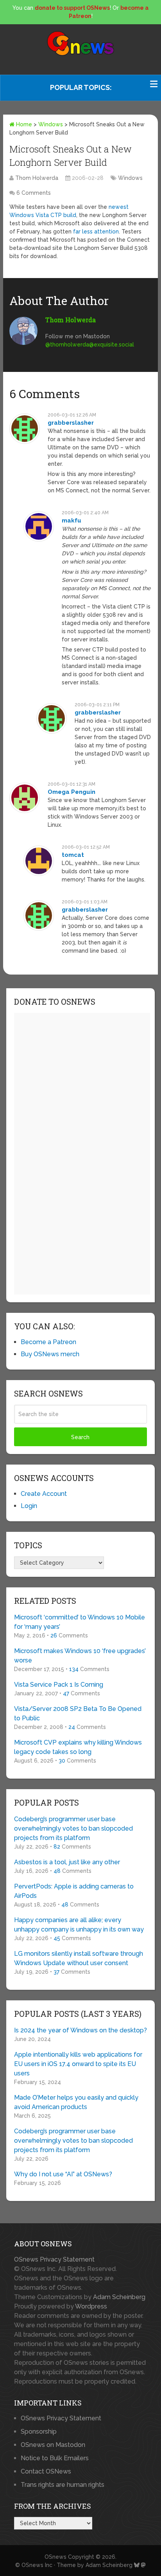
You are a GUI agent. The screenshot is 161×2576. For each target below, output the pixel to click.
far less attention (96, 232)
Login (29, 1506)
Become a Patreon (48, 1342)
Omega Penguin (72, 792)
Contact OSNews (46, 2471)
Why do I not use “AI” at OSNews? (63, 2174)
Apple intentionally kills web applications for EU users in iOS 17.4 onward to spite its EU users (78, 2064)
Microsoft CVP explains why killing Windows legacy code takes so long (78, 1747)
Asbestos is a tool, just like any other (67, 1862)
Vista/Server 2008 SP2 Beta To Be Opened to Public (78, 1713)
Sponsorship (39, 2431)
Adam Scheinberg (119, 2297)
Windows (51, 124)
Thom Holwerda (37, 178)
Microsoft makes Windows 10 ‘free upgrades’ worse (80, 1656)
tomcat (73, 855)
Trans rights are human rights (63, 2485)
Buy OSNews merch (50, 1354)
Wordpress (91, 2306)
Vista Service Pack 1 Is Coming (59, 1685)
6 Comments (34, 193)
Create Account (44, 1494)
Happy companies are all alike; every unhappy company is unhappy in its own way (79, 1925)
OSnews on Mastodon (53, 2445)
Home (23, 124)
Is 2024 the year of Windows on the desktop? (80, 2030)
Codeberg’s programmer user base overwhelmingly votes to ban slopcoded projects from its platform (73, 1828)
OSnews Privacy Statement (54, 2259)
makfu (72, 521)
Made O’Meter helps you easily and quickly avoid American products (76, 2102)
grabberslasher (71, 423)
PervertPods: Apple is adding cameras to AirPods (74, 1891)
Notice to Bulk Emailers (55, 2458)
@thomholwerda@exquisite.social (90, 345)
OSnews (55, 2557)
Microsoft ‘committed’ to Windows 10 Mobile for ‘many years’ (80, 1622)
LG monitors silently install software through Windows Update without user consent (79, 1958)
